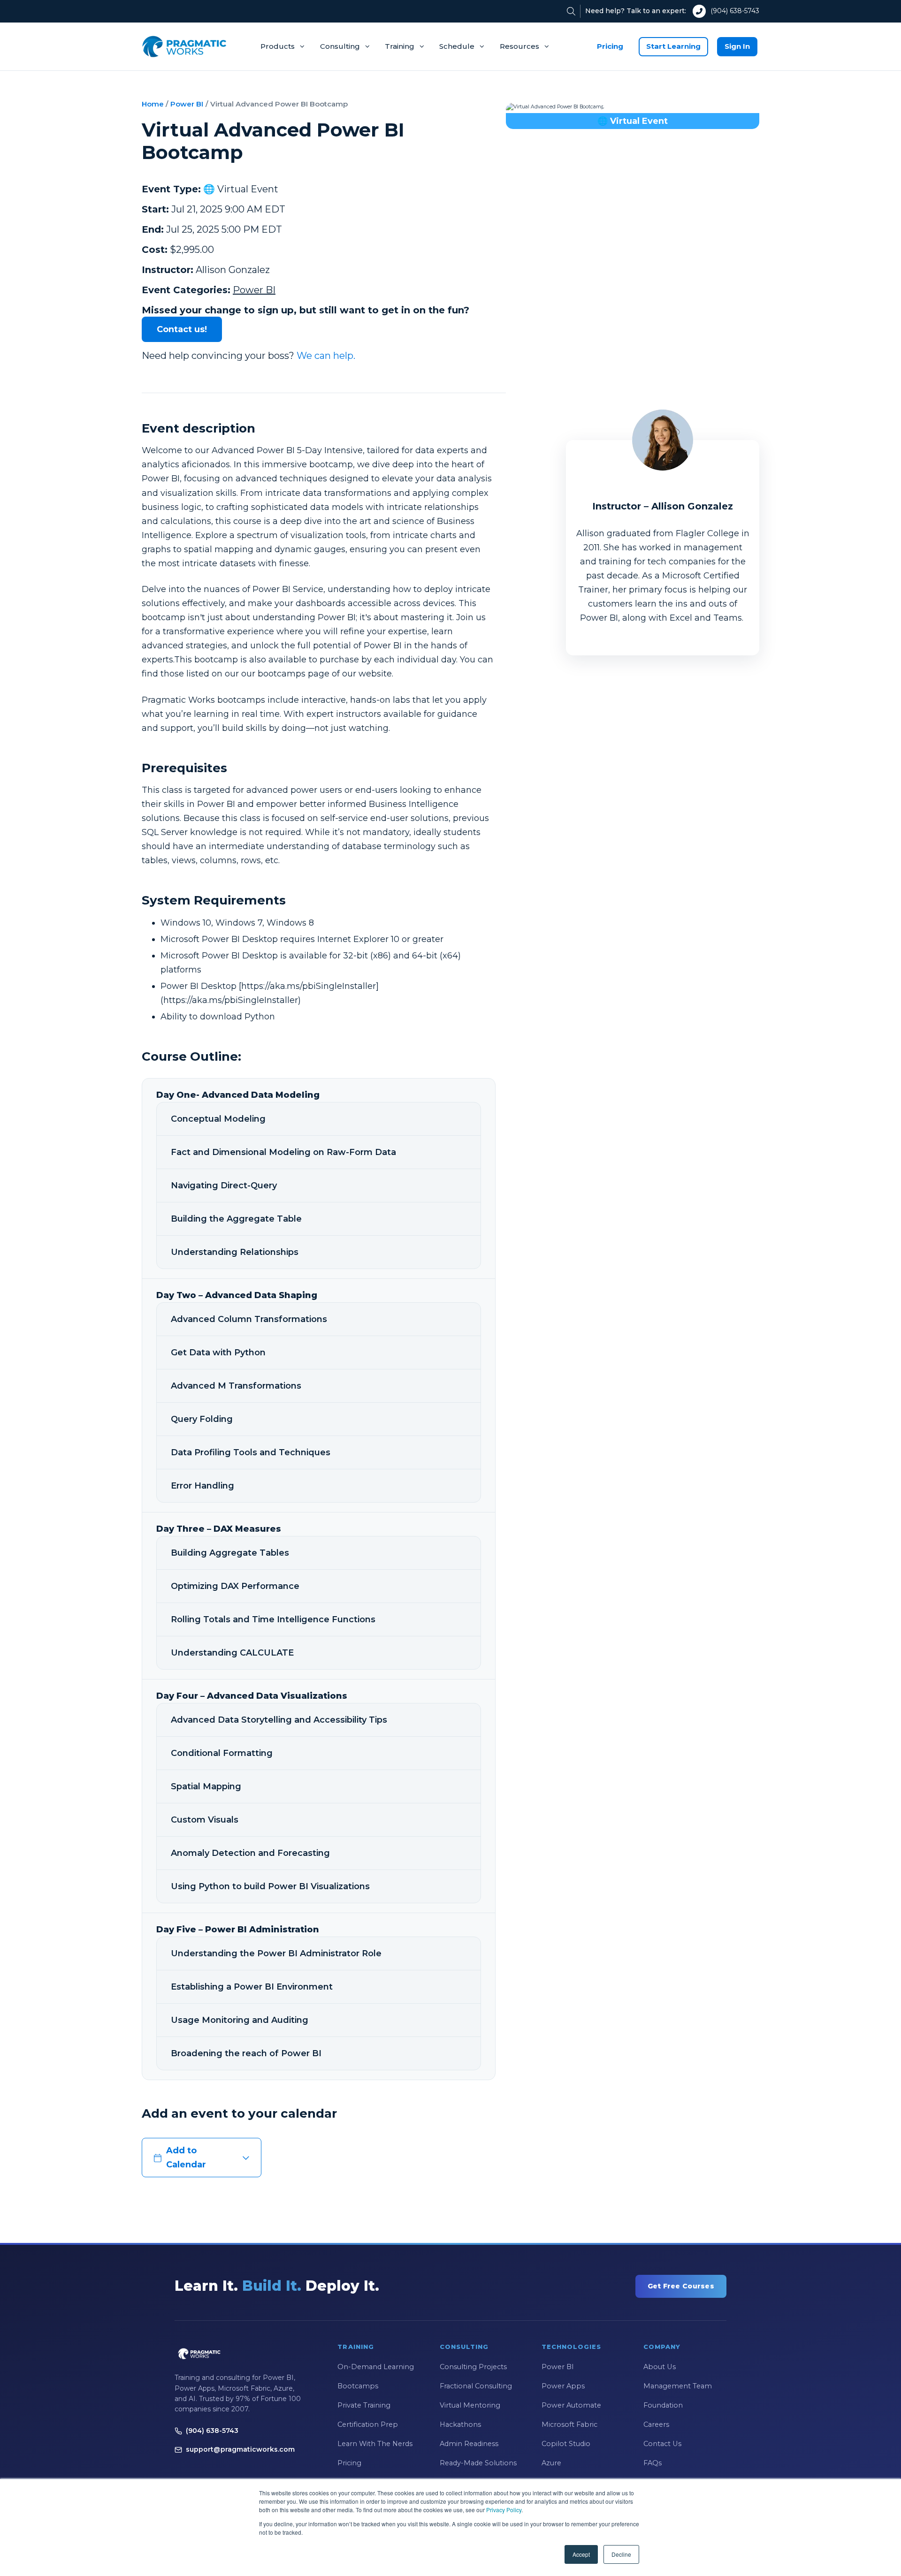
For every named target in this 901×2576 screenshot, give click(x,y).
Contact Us (662, 2444)
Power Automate (571, 2405)
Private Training (364, 2405)
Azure (551, 2463)
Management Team (678, 2386)
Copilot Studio (566, 2444)
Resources (519, 46)
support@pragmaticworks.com (240, 2449)
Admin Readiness (469, 2444)
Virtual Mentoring (470, 2405)
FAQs (653, 2463)
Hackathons (460, 2424)
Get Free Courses (681, 2286)
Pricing (610, 46)
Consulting (340, 46)
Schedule (457, 46)
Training (400, 46)
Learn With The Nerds (375, 2444)
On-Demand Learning (376, 2367)
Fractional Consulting (476, 2386)
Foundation (663, 2405)
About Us (660, 2367)
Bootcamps (358, 2386)
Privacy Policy (504, 2510)
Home (153, 104)
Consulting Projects (473, 2367)
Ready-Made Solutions (478, 2463)
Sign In (737, 46)
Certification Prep (368, 2424)
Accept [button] (581, 2554)
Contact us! (182, 329)
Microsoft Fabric (569, 2424)
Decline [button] (621, 2554)
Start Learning (673, 46)
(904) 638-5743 (735, 11)
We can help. (326, 356)
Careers (656, 2424)
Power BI (187, 104)
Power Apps (563, 2386)
